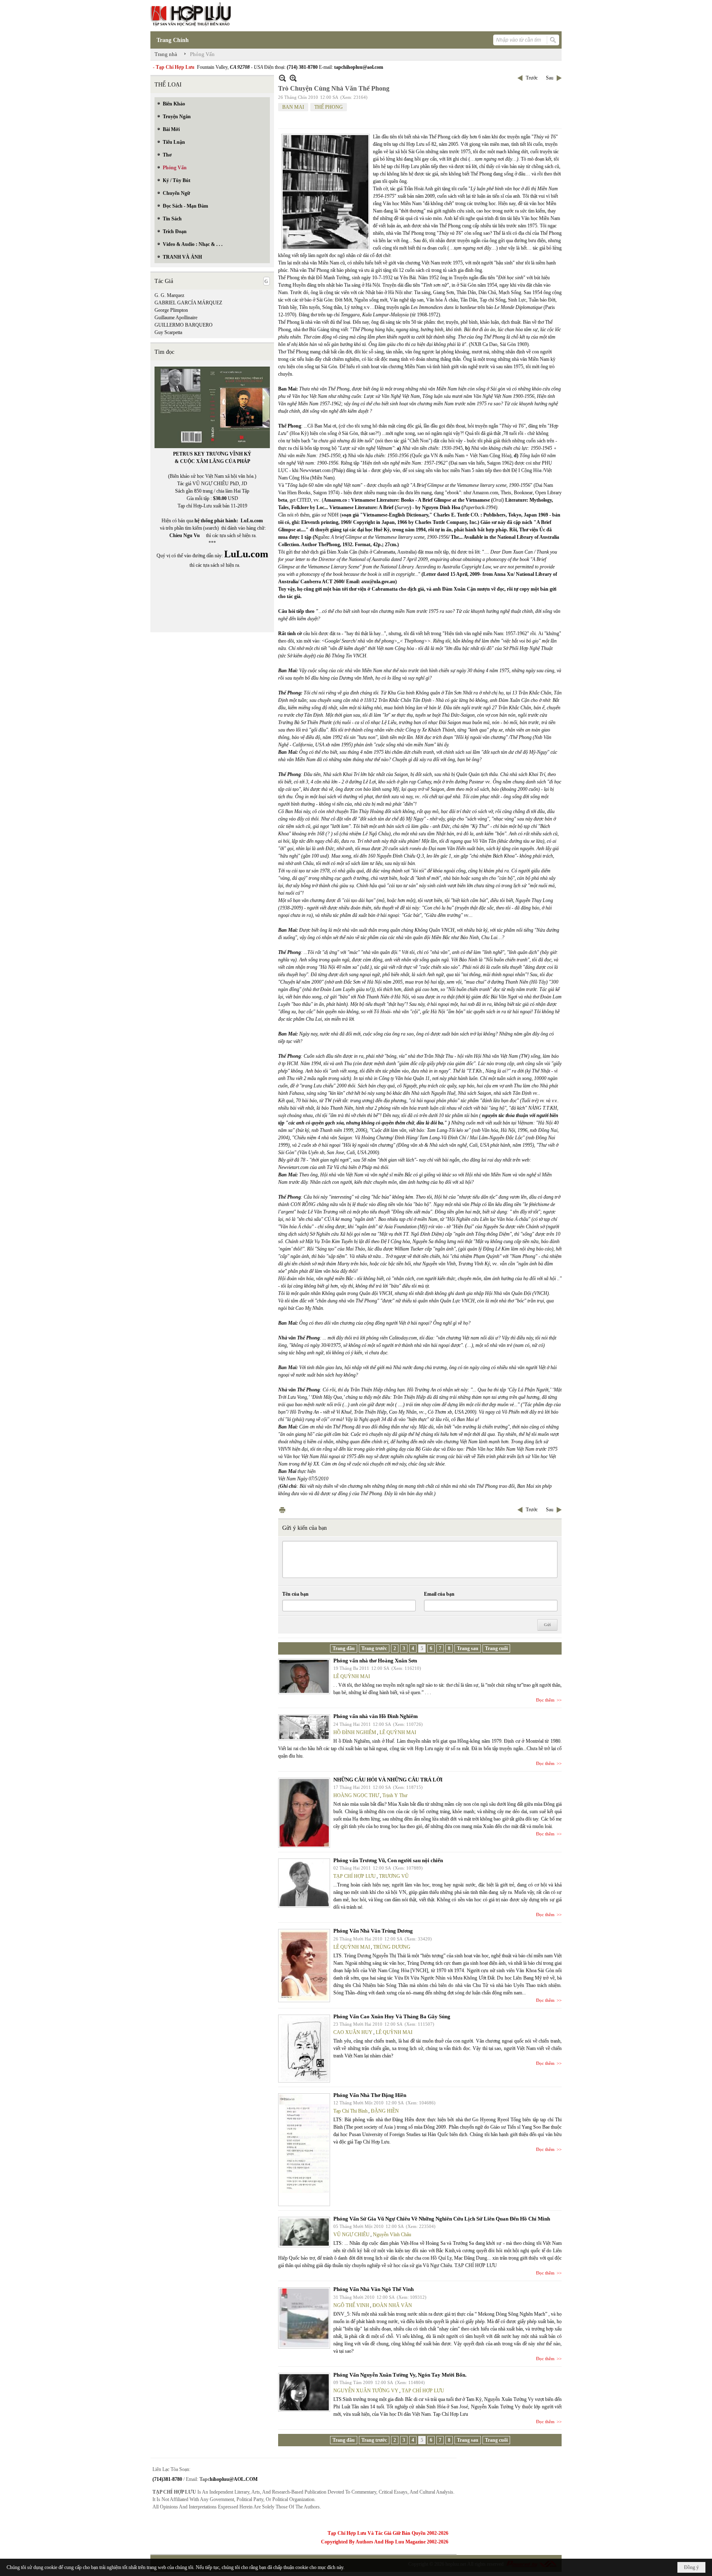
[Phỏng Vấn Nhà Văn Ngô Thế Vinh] (304, 2318)
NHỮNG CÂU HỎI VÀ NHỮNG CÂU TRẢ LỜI (388, 1780)
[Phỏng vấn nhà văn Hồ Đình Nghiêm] (304, 1727)
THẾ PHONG (329, 107)
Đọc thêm (545, 1700)
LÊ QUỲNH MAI (352, 1676)
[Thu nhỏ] (282, 78)
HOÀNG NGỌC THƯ (356, 1795)
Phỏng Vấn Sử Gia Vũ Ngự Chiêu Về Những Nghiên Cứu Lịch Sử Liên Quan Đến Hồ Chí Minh (442, 2219)
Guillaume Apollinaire (176, 318)
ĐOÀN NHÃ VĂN (392, 2305)
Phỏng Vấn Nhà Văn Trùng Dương (373, 1931)
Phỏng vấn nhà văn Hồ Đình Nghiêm (376, 1716)
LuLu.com (252, 521)
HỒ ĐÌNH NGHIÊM (355, 1732)
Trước (532, 78)
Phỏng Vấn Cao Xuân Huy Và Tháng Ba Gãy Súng (392, 2016)
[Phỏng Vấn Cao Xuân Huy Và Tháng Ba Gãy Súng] (304, 2049)
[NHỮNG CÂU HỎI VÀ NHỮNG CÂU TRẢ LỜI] (304, 1813)
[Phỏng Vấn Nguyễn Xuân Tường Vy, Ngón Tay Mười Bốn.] (304, 2392)
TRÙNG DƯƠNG (392, 1947)
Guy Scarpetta (168, 332)
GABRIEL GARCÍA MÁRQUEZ (188, 303)
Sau (550, 78)
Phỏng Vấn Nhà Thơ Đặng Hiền (370, 2095)
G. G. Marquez (169, 295)
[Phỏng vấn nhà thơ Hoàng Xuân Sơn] (304, 1676)
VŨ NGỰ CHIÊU (351, 2235)
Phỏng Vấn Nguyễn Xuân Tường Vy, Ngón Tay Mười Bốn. (400, 2375)
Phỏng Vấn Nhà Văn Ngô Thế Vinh (374, 2289)
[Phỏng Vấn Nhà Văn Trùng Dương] (304, 1966)
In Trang (282, 1510)
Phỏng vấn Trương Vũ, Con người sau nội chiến (388, 1860)
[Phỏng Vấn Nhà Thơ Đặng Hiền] (304, 2150)
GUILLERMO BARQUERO (184, 325)
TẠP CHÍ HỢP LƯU (355, 1876)
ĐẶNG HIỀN (385, 2111)
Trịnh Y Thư (395, 1795)
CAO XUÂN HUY (353, 2032)
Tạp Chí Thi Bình (350, 2111)
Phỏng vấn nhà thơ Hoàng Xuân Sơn (375, 1661)
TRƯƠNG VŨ (394, 1876)
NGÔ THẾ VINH (351, 2305)
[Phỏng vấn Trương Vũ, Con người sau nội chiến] (304, 1883)
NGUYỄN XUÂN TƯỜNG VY (366, 2391)
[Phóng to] (293, 78)
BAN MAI (293, 107)
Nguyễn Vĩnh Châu (392, 2235)
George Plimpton (171, 310)
